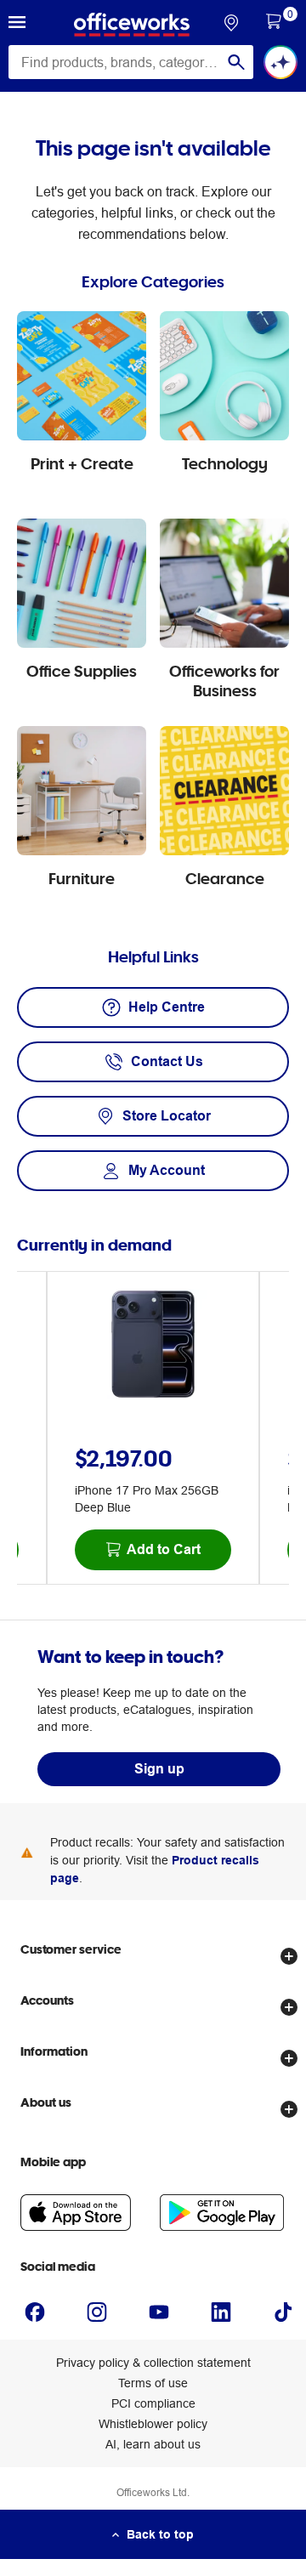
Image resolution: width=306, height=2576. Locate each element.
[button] (17, 25)
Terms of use (153, 2383)
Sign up (159, 1769)
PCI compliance (153, 2403)
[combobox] (131, 62)
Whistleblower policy (153, 2424)
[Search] (236, 62)
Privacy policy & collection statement (153, 2363)
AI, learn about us (153, 2444)
